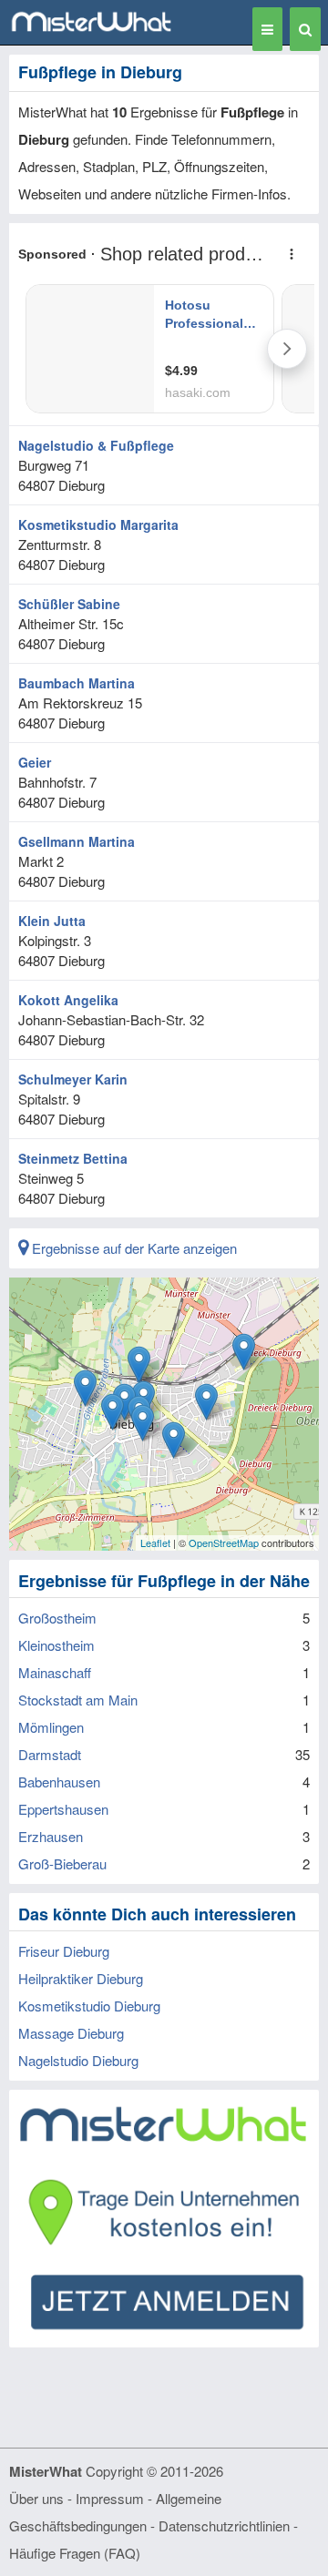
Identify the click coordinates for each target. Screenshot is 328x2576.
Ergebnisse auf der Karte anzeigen (133, 1248)
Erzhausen (51, 1836)
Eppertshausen (63, 1809)
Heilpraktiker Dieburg (81, 1978)
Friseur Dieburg (64, 1951)
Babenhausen (59, 1782)
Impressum (110, 2498)
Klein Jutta (52, 921)
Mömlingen (51, 1727)
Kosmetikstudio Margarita (98, 524)
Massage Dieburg (71, 2033)
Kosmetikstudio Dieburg (89, 2006)
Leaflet (155, 1543)
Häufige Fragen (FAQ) (75, 2553)
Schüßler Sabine (69, 604)
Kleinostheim (56, 1645)
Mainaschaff (55, 1672)
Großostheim (57, 1618)
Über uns (36, 2498)
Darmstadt (50, 1754)
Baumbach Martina (77, 683)
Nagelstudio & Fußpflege (96, 445)
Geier (35, 762)
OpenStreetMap (224, 1543)
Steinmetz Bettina (73, 1158)
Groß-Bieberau (62, 1863)
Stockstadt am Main (78, 1700)
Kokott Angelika (68, 1000)
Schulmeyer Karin (73, 1079)
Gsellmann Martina (77, 841)
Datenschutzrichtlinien (224, 2525)
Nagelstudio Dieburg (78, 2060)
